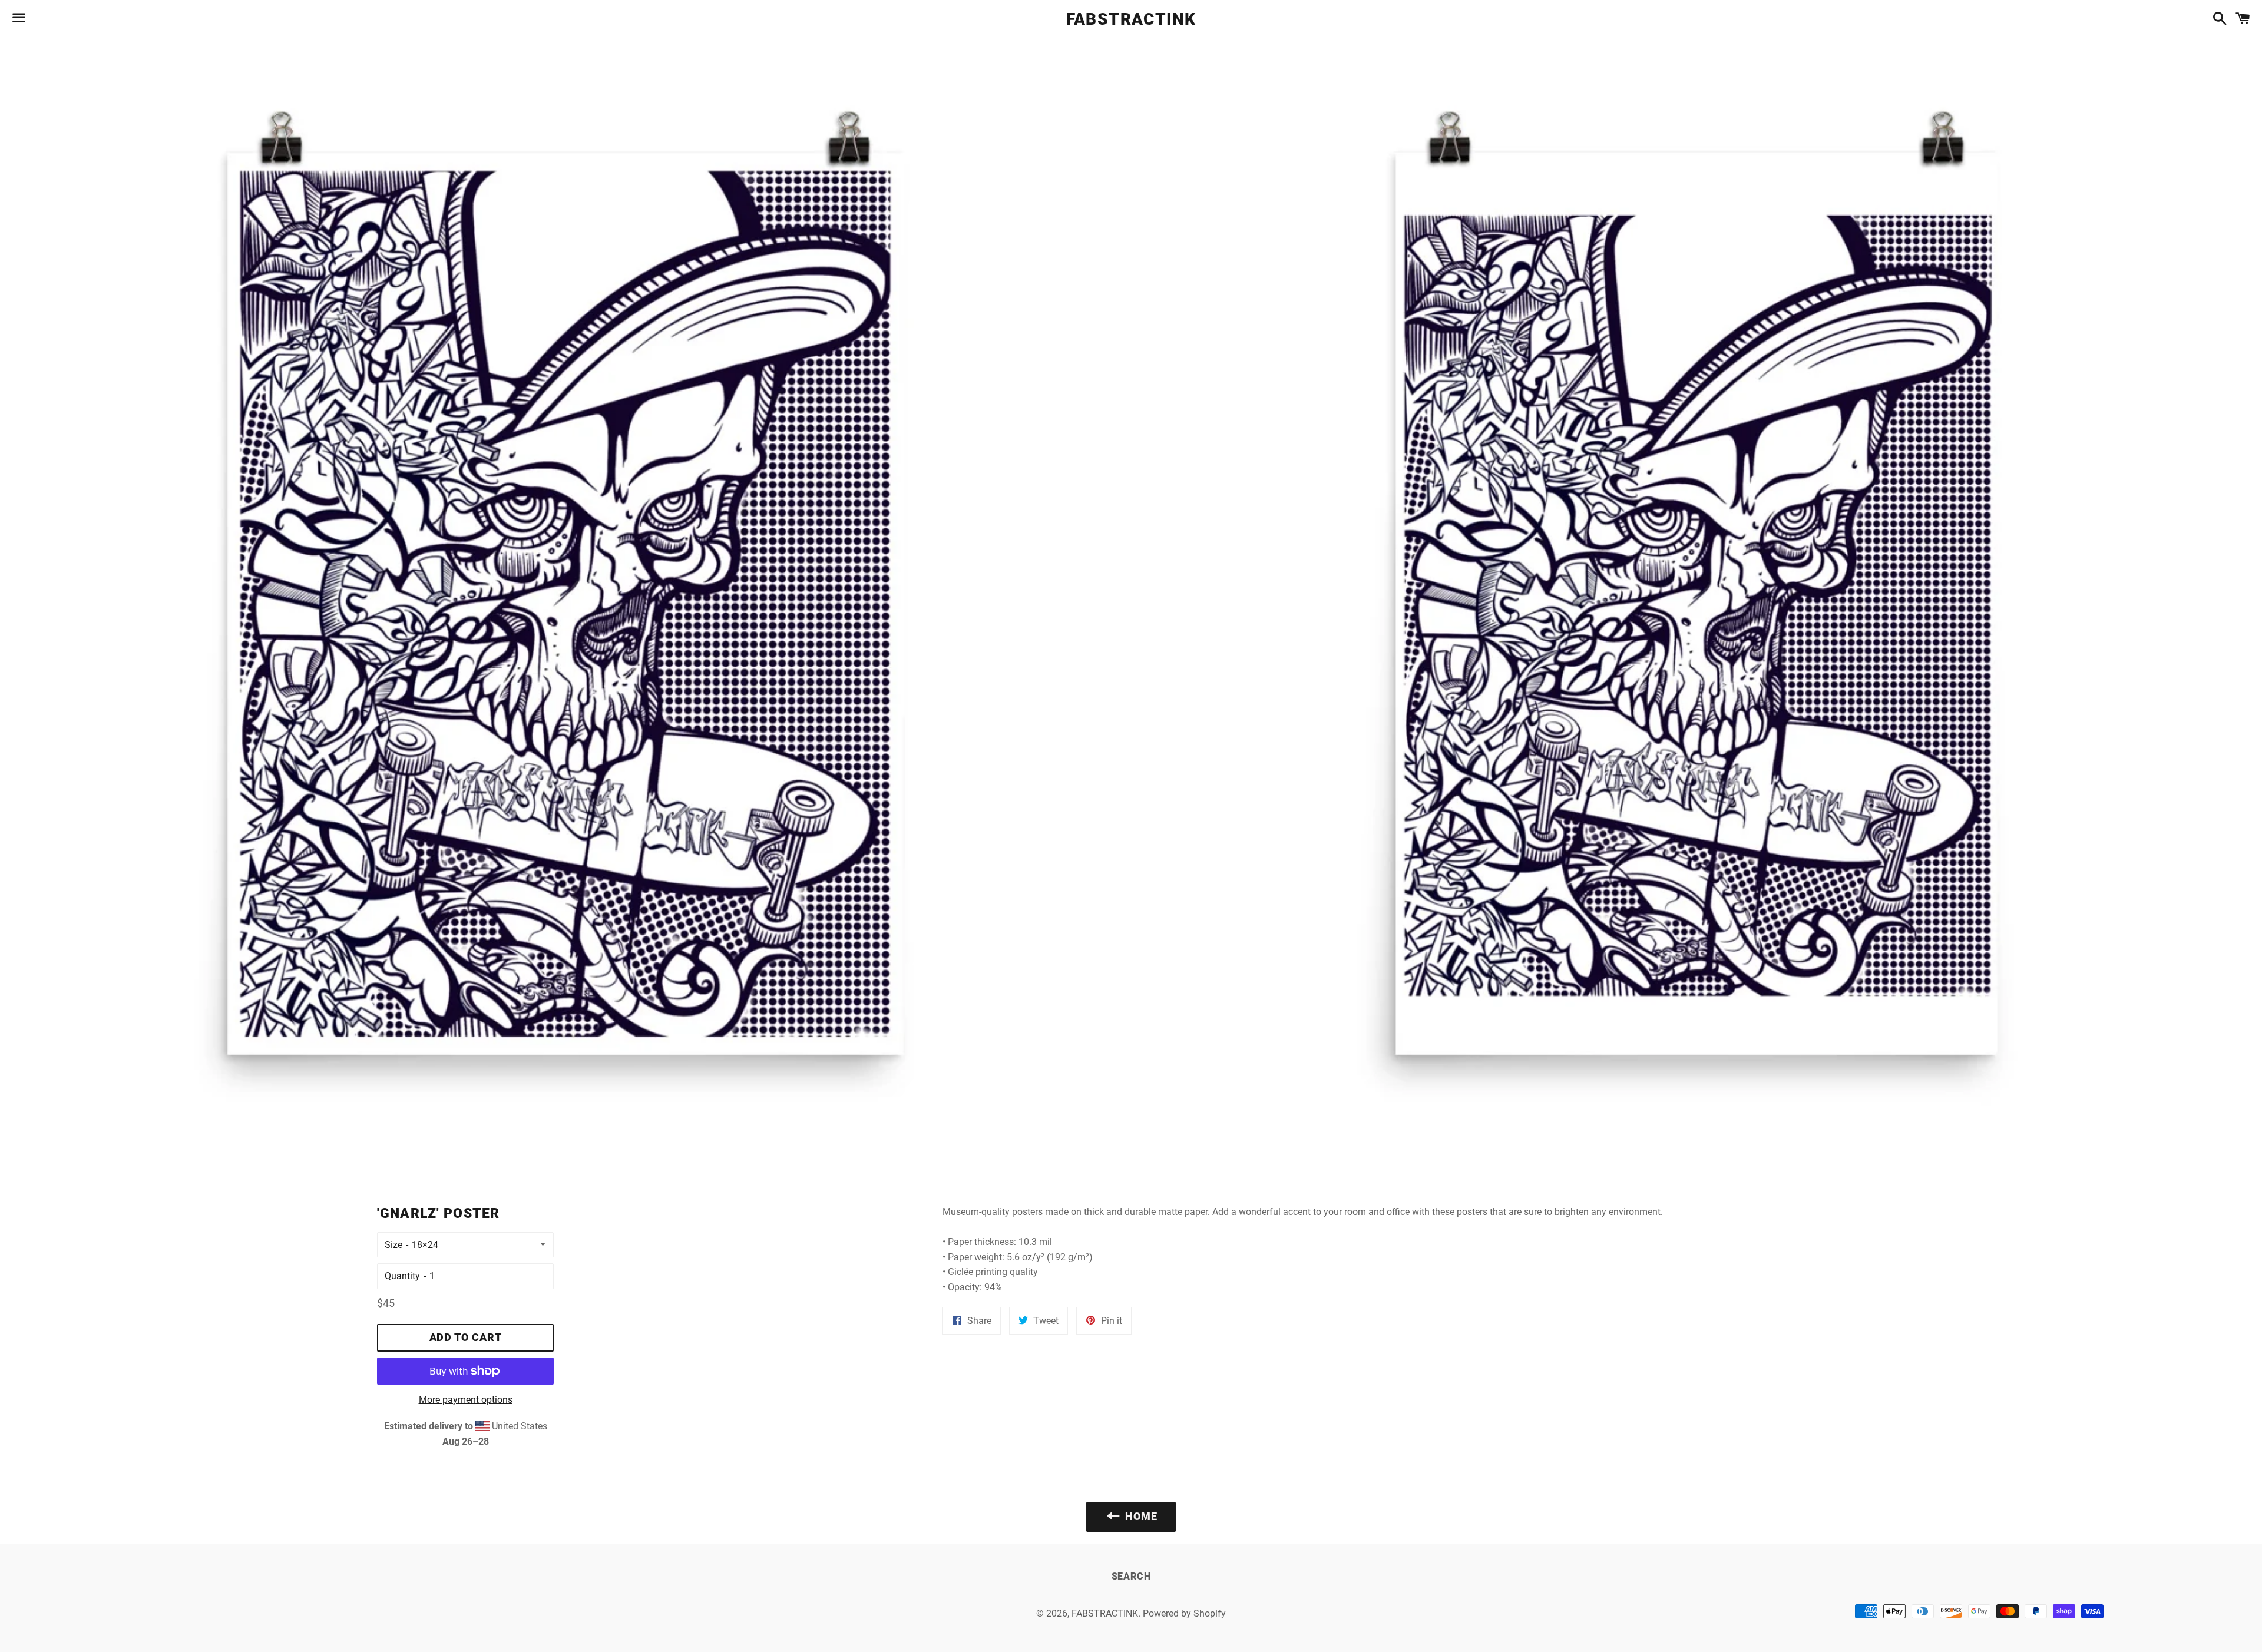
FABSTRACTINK (1131, 19)
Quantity (402, 1276)
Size (393, 1245)
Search (1131, 1576)
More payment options (466, 1400)
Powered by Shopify (1184, 1613)
